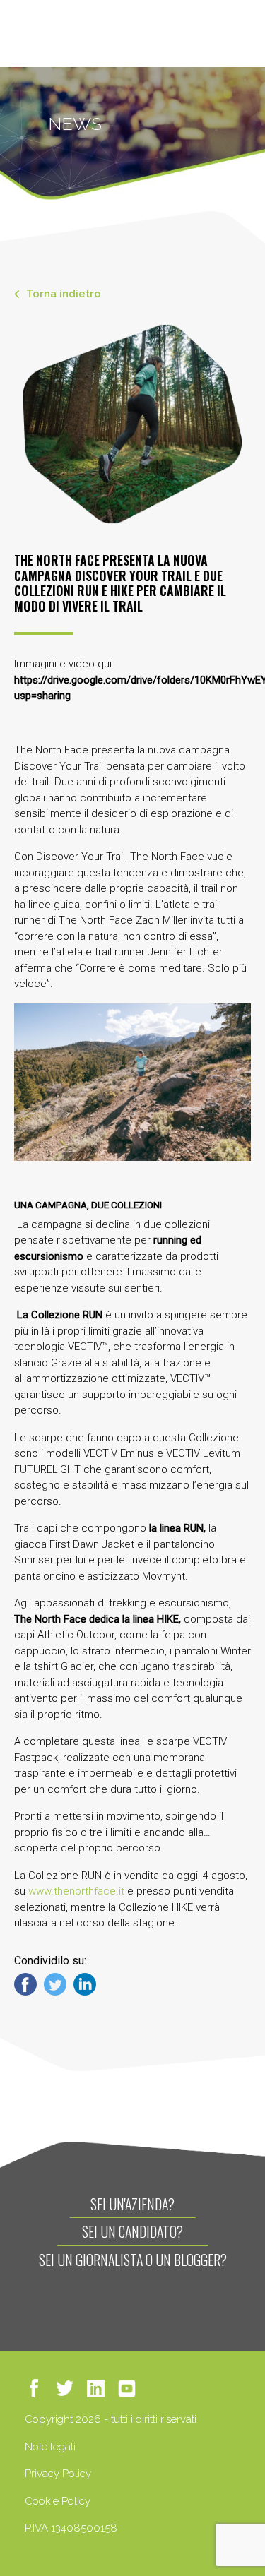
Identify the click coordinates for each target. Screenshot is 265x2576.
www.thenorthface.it (76, 1891)
